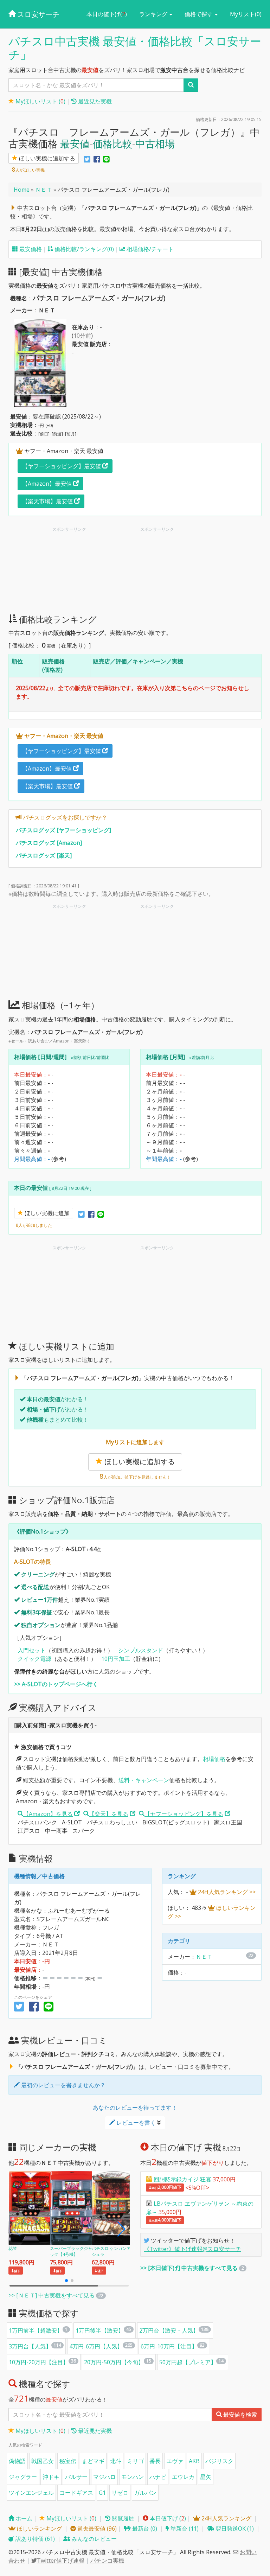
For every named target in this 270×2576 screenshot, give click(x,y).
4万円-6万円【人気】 (96, 2346)
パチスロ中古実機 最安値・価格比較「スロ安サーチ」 (135, 48)
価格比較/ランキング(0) (83, 249)
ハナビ (158, 2477)
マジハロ (104, 2477)
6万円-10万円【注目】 (169, 2346)
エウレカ (183, 2477)
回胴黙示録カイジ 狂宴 (182, 2179)
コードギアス (76, 2493)
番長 (155, 2461)
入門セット (32, 1650)
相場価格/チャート (149, 249)
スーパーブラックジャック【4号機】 (71, 2252)
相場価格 (214, 1759)
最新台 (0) (144, 2529)
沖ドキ (51, 2477)
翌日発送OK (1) (234, 2529)
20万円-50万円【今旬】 (114, 2362)
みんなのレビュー (94, 2539)
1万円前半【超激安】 (36, 2330)
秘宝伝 (68, 2461)
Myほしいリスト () (40, 101)
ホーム (23, 2518)
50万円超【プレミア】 (188, 2362)
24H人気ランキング (226, 2518)
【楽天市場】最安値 (48, 501)
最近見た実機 (94, 101)
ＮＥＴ (44, 190)
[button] (121, 2229)
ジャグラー (23, 2477)
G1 (102, 2493)
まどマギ (93, 2461)
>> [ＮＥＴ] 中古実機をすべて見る (52, 2295)
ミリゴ (135, 2461)
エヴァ (175, 2461)
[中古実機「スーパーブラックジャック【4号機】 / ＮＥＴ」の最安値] (72, 2207)
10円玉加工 (116, 1659)
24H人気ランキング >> (226, 1892)
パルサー (76, 2477)
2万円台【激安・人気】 (169, 2330)
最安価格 (30, 249)
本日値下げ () (167, 2518)
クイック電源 (34, 1659)
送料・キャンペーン (144, 1780)
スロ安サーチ (37, 14)
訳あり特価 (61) (34, 2539)
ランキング (154, 14)
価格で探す (199, 14)
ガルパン (145, 2493)
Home (22, 190)
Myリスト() (246, 14)
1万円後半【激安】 (100, 2330)
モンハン (133, 2477)
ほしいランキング (39, 2529)
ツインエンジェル (31, 2493)
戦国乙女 (43, 2461)
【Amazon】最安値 (48, 484)
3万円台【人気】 (30, 2346)
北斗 (116, 2461)
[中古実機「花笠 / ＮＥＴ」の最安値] (31, 2207)
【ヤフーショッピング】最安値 (62, 466)
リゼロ (120, 2493)
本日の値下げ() (107, 14)
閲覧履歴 (122, 2518)
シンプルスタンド (141, 1650)
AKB (194, 2461)
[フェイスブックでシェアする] (97, 159)
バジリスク (219, 2461)
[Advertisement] (91, 572)
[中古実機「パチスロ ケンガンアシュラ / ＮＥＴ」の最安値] (114, 2207)
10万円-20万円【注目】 (39, 2362)
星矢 (206, 2477)
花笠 (13, 2248)
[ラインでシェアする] (106, 159)
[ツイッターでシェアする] (87, 159)
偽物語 (17, 2461)
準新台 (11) (184, 2529)
